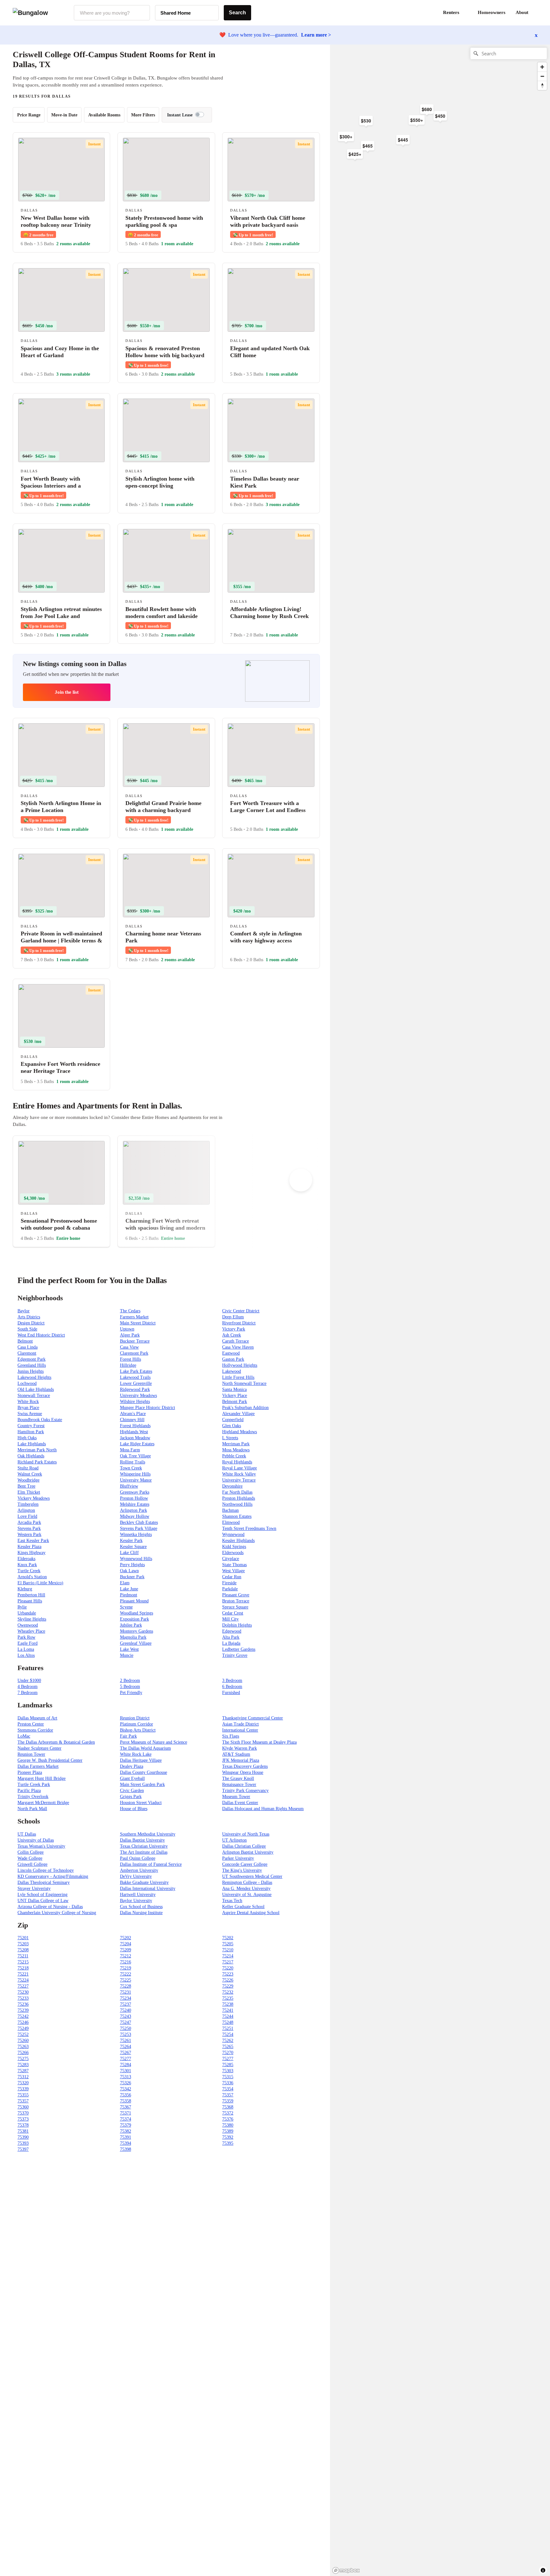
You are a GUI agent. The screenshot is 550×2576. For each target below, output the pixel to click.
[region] (400, 146)
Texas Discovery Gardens (245, 1766)
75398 (126, 2149)
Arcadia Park (29, 1522)
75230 (23, 1992)
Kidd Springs (234, 1547)
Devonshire (232, 1486)
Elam (125, 1583)
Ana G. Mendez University (246, 1889)
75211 (23, 1956)
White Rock (28, 1402)
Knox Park (27, 1565)
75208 (23, 1950)
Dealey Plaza (132, 1766)
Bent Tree (26, 1486)
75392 (228, 2137)
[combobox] (112, 13)
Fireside (229, 1583)
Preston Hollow (134, 1498)
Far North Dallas (237, 1492)
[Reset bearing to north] (542, 85)
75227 (23, 1986)
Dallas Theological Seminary (44, 1882)
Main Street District (138, 1323)
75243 (126, 2016)
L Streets (230, 1438)
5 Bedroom (130, 1687)
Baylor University (136, 1901)
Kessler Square (133, 1547)
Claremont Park (134, 1353)
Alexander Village (238, 1414)
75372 (228, 2113)
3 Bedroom (232, 1680)
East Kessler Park (33, 1541)
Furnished (231, 1693)
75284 (126, 2065)
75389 (228, 2131)
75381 (23, 2131)
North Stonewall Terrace (244, 1383)
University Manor (136, 1480)
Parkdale (230, 1589)
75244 (228, 2016)
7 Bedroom (28, 1693)
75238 (228, 2004)
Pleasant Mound (134, 1601)
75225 (126, 1980)
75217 (228, 1962)
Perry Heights (132, 1565)
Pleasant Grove (236, 1595)
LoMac (24, 1736)
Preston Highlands (239, 1498)
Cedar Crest (233, 1613)
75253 (126, 2034)
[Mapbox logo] (346, 2570)
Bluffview (129, 1486)
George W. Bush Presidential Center (50, 1760)
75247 (126, 2022)
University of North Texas (246, 1834)
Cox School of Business (141, 1907)
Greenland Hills (32, 1365)
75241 (228, 2010)
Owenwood (28, 1625)
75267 (126, 2053)
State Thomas (234, 1565)
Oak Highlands (31, 1456)
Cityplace (231, 1559)
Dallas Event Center (240, 1803)
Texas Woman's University (41, 1846)
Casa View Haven (238, 1347)
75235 (228, 1998)
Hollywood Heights (240, 1365)
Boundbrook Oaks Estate (40, 1420)
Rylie (22, 1607)
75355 (23, 2095)
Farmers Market (134, 1317)
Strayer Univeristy (34, 1889)
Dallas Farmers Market (38, 1766)
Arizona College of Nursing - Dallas (50, 1907)
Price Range (29, 115)
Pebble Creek (234, 1456)
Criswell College (32, 1864)
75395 (228, 2143)
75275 (23, 2059)
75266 (23, 2053)
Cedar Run (232, 1577)
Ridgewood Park (135, 1389)
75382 (126, 2131)
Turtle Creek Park (34, 1784)
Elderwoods (233, 1553)
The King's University (242, 1870)
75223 (228, 1974)
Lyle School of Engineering (42, 1895)
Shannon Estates (237, 1516)
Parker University (238, 1858)
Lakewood (232, 1371)
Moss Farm (130, 1450)
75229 (228, 1986)
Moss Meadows (236, 1450)
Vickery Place (235, 1396)
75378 (23, 2125)
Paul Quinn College (138, 1858)
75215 (23, 1962)
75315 (228, 2077)
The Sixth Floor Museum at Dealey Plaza (259, 1742)
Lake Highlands (32, 1444)
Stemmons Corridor (35, 1730)
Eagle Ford (28, 1643)
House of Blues (134, 1809)
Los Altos (26, 1655)
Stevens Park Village (139, 1528)
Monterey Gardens (137, 1631)
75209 (126, 1950)
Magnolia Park (133, 1637)
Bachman (230, 1510)
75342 (126, 2089)
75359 (228, 2101)
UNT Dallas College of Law (43, 1901)
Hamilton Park (31, 1432)
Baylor (24, 1311)
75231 (126, 1992)
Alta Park (231, 1637)
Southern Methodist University (148, 1834)
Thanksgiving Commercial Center (253, 1718)
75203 (23, 1944)
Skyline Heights (32, 1619)
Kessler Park (131, 1541)
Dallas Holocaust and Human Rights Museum (263, 1809)
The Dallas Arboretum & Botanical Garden (56, 1742)
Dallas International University (148, 1889)
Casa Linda (28, 1347)
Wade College (30, 1858)
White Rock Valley (239, 1474)
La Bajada (231, 1643)
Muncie (127, 1655)
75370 (23, 2113)
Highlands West (134, 1432)
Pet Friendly (131, 1693)
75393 (23, 2143)
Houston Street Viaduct (141, 1803)
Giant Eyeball (132, 1778)
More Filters (143, 115)
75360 (23, 2107)
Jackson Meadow (135, 1438)
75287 (23, 2071)
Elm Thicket (29, 1492)
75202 (126, 1938)
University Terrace (239, 1480)
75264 (126, 2047)
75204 (126, 1944)
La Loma (26, 1649)
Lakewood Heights (34, 1377)
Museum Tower (236, 1797)
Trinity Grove (235, 1655)
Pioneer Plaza (30, 1772)
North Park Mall (32, 1809)
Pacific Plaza (29, 1791)
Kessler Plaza (29, 1547)
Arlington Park (134, 1510)
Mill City (230, 1619)
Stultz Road (28, 1468)
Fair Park (128, 1736)
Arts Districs (29, 1317)
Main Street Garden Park (142, 1784)
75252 (23, 2034)
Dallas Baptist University (142, 1840)
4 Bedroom (28, 1687)
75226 (228, 1980)
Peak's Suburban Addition (245, 1408)
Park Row (26, 1637)
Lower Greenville (136, 1383)
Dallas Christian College (244, 1846)
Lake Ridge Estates (137, 1444)
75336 (228, 2083)
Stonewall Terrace (34, 1396)
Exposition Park (134, 1619)
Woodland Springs (137, 1613)
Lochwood (27, 1383)
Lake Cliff (129, 1553)
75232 (228, 1992)
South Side (27, 1329)
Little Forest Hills (238, 1377)
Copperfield (233, 1420)
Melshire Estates (135, 1504)
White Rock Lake (136, 1754)
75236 (23, 2004)
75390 (23, 2137)
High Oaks (27, 1438)
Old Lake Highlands (36, 1389)
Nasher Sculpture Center (39, 1748)
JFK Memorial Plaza (241, 1760)
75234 (126, 1998)
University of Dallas (36, 1840)
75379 (126, 2125)
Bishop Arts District (138, 1730)
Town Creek (131, 1468)
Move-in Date (64, 115)
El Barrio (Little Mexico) (40, 1583)
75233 (23, 1998)
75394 (126, 2143)
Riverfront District (239, 1323)
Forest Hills (130, 1359)
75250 (126, 2028)
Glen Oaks (232, 1426)
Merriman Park (236, 1444)
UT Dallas (27, 1834)
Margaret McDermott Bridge (43, 1803)
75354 (228, 2089)
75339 (23, 2089)
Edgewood (232, 1631)
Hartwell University (138, 1895)
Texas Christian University (144, 1846)
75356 (126, 2095)
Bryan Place (28, 1408)
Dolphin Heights (237, 1625)
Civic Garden (132, 1791)
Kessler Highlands (238, 1541)
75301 (126, 2071)
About (522, 12)
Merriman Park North (37, 1450)
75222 (126, 1974)
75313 (126, 2077)
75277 (126, 2059)
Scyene (126, 1607)
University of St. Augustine (247, 1895)
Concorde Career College (245, 1864)
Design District (31, 1323)
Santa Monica (234, 1389)
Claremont (27, 1353)
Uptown (127, 1329)
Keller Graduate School (243, 1907)
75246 (23, 2022)
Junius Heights (31, 1371)
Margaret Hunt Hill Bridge (42, 1778)
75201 (23, 1938)
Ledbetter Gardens (239, 1649)
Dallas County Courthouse (144, 1772)
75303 (228, 2071)
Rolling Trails (133, 1462)
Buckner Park (132, 1577)
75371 (126, 2113)
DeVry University (136, 1876)
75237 (126, 2004)
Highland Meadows (240, 1432)
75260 (23, 2041)
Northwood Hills (237, 1504)
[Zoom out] (542, 76)
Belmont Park (235, 1402)
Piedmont (129, 1595)
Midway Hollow (135, 1516)
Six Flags (231, 1736)
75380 (228, 2125)
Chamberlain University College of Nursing (57, 1913)
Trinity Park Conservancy (245, 1791)
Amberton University (139, 1870)
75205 (228, 1944)
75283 (23, 2065)
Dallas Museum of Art (37, 1718)
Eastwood (231, 1353)
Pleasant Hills (30, 1601)
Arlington (26, 1510)
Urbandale (27, 1613)
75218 (23, 1968)
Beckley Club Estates (139, 1522)
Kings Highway (32, 1553)
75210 (228, 1950)
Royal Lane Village (240, 1468)
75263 (23, 2047)
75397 (23, 2149)
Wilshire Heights (135, 1402)
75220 (228, 1968)
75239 (23, 2010)
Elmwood (231, 1522)
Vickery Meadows (34, 1498)
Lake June (129, 1589)
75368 (228, 2107)
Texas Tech (232, 1901)
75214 (228, 1956)
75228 (126, 1986)
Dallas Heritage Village (141, 1760)
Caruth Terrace (236, 1341)
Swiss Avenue (30, 1414)
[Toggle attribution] (543, 2570)
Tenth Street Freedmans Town (249, 1528)
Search (237, 13)
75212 (126, 1956)
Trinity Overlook (33, 1797)
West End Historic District (41, 1335)
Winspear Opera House (243, 1772)
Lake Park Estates (136, 1371)
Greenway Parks (135, 1492)
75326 (126, 2083)
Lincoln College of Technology (46, 1870)
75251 (228, 2028)
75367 (126, 2107)
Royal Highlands (237, 1462)
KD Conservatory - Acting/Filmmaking (53, 1876)
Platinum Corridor (137, 1724)
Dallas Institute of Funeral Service (151, 1864)
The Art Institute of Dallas (144, 1852)
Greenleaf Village (136, 1643)
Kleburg (25, 1589)
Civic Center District (241, 1311)
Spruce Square (235, 1607)
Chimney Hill (132, 1420)
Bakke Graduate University (144, 1882)
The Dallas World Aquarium (145, 1748)
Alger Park (130, 1335)
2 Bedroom (130, 1680)
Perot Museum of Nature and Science (154, 1742)
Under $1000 (29, 1680)
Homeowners (492, 12)
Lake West (129, 1649)
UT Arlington (234, 1840)
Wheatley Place (31, 1631)
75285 (228, 2065)
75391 (126, 2137)
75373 (23, 2119)
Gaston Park (233, 1359)
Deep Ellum (233, 1317)
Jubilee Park (131, 1625)
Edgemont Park (32, 1359)
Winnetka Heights (136, 1534)
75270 (228, 2053)
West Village (233, 1571)
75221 (23, 1974)
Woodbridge (28, 1480)
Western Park (29, 1534)
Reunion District (135, 1718)
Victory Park (234, 1329)
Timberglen (28, 1504)
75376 (228, 2119)
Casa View (129, 1347)
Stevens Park (29, 1528)
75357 (228, 2095)
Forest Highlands (135, 1426)
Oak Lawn (129, 1571)
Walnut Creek (30, 1474)
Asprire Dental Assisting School (251, 1913)
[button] (537, 13)
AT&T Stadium (236, 1754)
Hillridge (128, 1365)
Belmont (25, 1341)
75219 (126, 1968)
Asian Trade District (240, 1724)
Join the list (67, 692)
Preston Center (31, 1724)
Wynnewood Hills (136, 1559)
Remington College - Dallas (247, 1882)
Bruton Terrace (236, 1601)
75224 (23, 1980)
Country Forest (31, 1426)
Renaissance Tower (239, 1784)
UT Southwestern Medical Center (252, 1876)
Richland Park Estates (37, 1462)
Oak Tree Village (135, 1456)
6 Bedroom (232, 1687)
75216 (126, 1962)
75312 (23, 2077)
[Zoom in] (542, 67)
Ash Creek (232, 1335)
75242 (23, 2016)
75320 (23, 2083)
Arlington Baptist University (248, 1852)
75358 (126, 2101)
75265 (228, 2047)
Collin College (31, 1852)
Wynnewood (233, 1534)
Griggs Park (131, 1797)
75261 (126, 2041)
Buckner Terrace (135, 1341)
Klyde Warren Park (240, 1748)
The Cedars (130, 1311)
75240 (126, 2010)
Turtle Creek (29, 1571)
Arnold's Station (32, 1577)
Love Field (27, 1516)
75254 (228, 2034)
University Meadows (138, 1396)
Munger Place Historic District (148, 1408)
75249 (23, 2028)
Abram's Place (133, 1414)
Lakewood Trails (135, 1377)
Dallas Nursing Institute (141, 1913)
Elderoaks (26, 1559)
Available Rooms (104, 115)
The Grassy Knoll (238, 1778)
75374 (126, 2119)
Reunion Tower (31, 1754)
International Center (240, 1730)
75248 (228, 2022)
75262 (228, 2041)
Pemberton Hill (31, 1595)
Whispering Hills (135, 1474)
